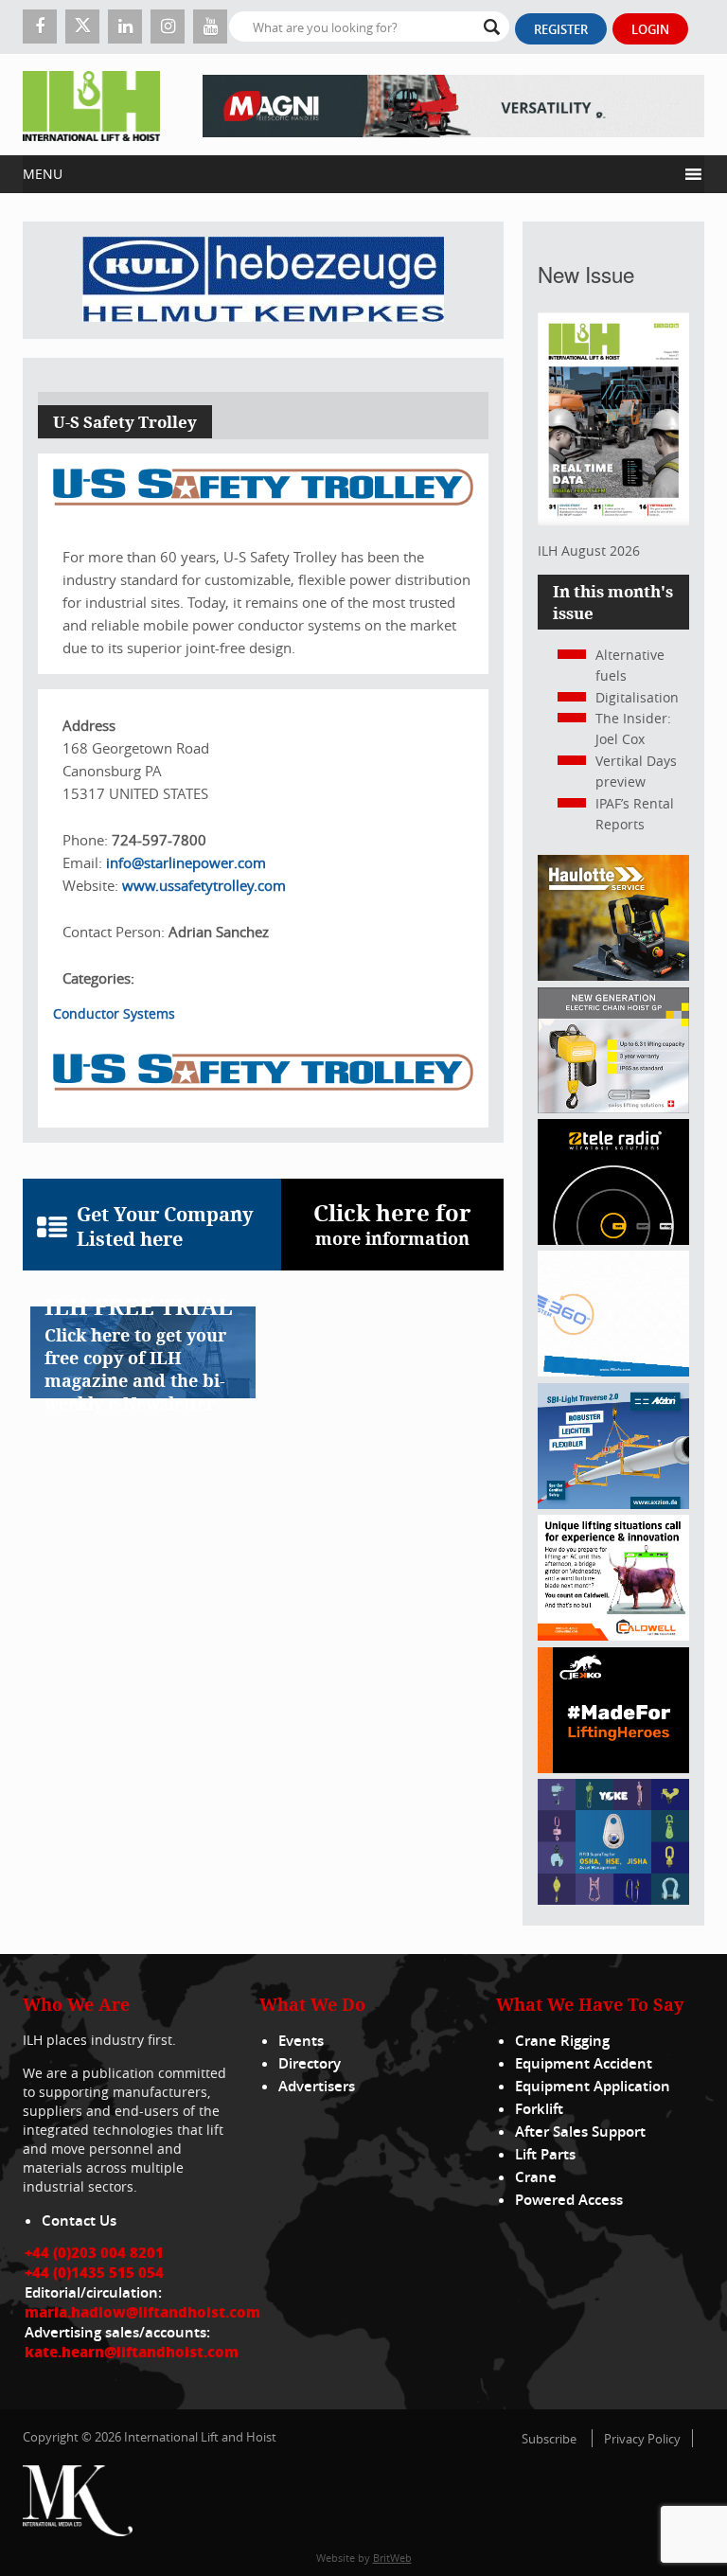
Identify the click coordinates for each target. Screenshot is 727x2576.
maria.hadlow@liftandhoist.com (142, 2312)
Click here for (392, 1224)
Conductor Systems (114, 1013)
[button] (350, 174)
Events (301, 2041)
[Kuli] (263, 280)
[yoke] (613, 1900)
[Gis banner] (613, 1108)
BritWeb (392, 2558)
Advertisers (317, 2086)
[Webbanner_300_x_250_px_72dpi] (613, 1240)
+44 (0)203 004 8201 (94, 2252)
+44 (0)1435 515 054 (94, 2272)
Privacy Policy (642, 2439)
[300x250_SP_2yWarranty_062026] (613, 976)
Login (650, 29)
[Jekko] (613, 1768)
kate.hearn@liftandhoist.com (132, 2352)
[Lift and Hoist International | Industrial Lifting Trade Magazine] (91, 105)
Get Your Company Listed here (165, 1227)
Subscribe (549, 2439)
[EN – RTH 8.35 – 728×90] (453, 105)
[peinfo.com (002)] (613, 1371)
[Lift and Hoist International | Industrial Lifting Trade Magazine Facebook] (40, 27)
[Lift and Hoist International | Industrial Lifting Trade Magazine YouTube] (210, 27)
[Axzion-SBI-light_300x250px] (613, 1504)
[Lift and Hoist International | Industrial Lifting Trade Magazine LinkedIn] (125, 27)
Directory (310, 2063)
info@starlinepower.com (186, 862)
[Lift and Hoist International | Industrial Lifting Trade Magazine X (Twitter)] (82, 27)
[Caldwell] (613, 1635)
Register (561, 29)
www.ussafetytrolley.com (204, 885)
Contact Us (79, 2221)
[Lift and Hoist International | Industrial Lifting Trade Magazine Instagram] (168, 27)
